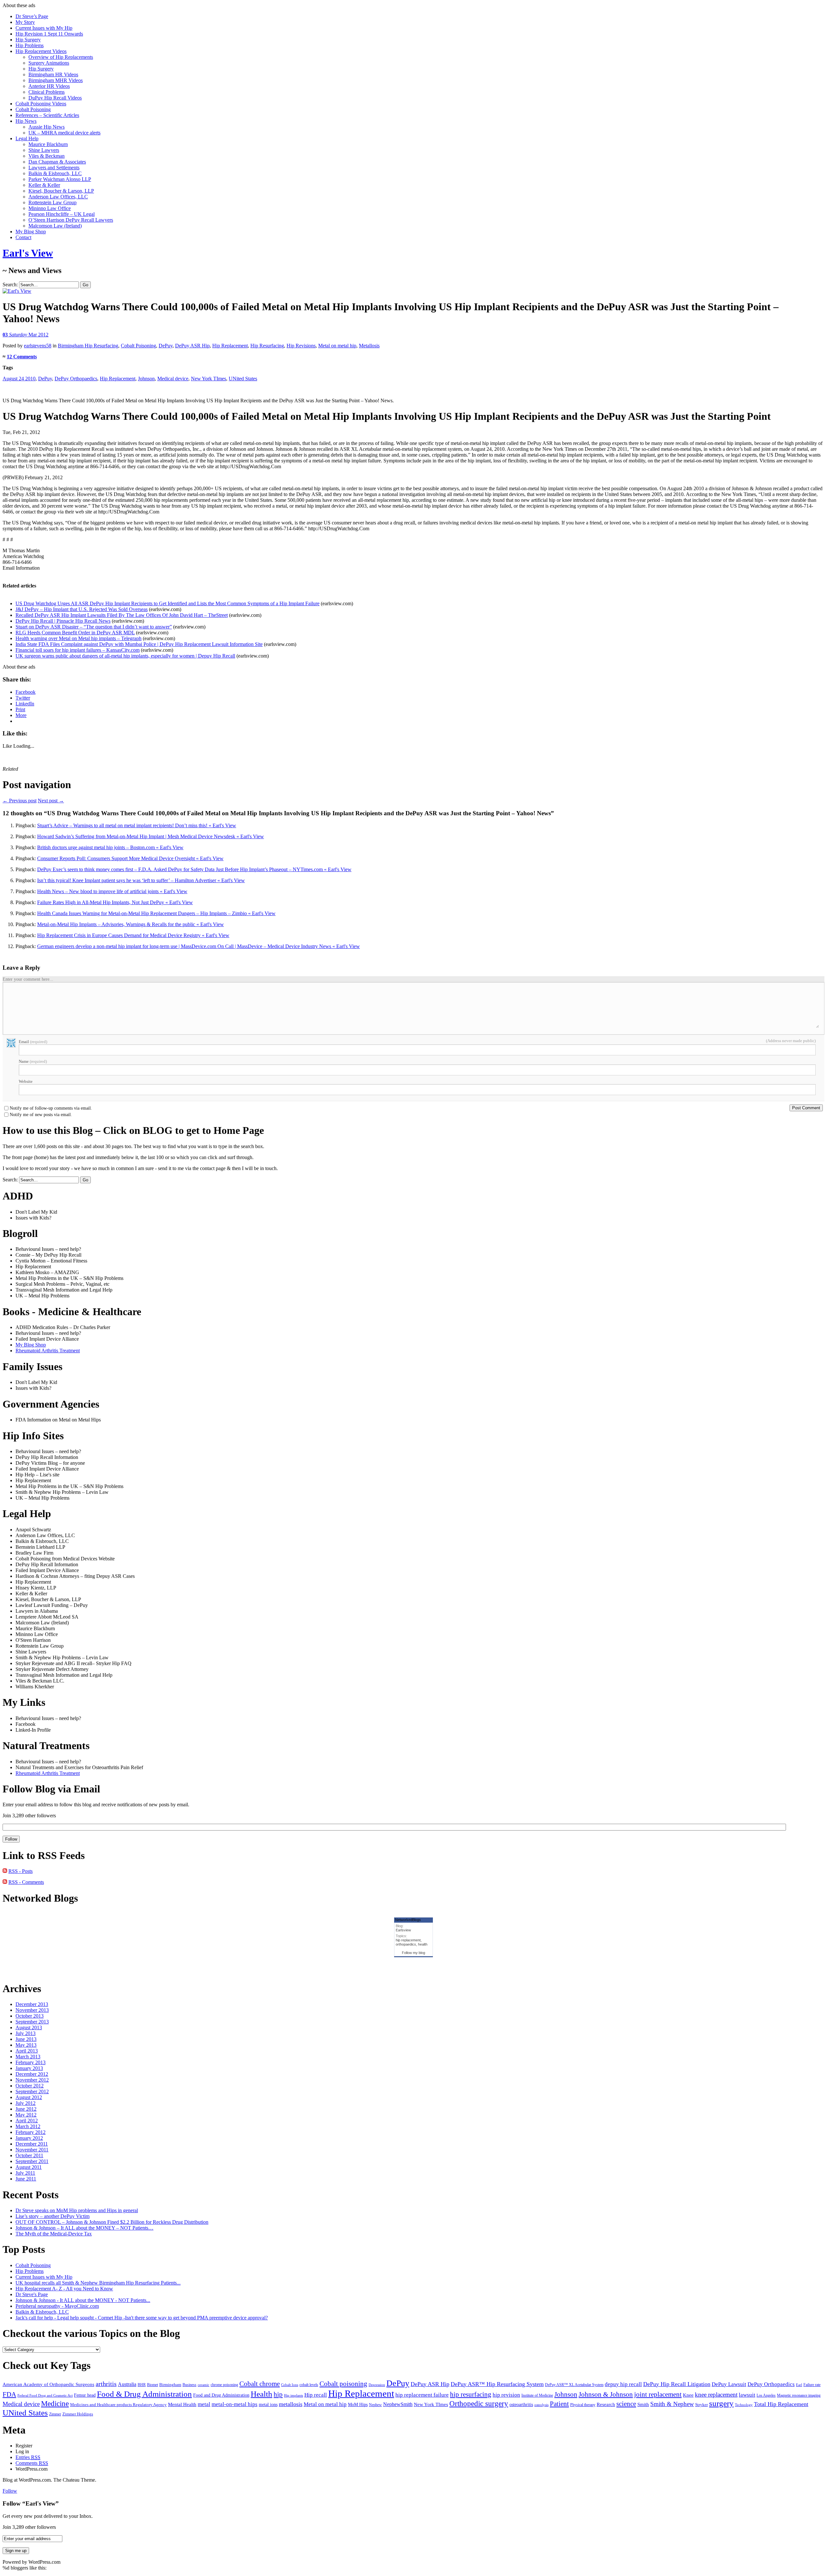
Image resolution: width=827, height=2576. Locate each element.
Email (33, 1042)
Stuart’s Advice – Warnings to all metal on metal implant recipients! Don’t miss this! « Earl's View (137, 825)
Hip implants (293, 2395)
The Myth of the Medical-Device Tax (54, 2234)
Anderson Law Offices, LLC (58, 197)
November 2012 (32, 2080)
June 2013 (26, 2039)
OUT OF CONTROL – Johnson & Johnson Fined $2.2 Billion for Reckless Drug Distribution (112, 2222)
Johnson (146, 379)
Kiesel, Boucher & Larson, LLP (61, 191)
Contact (23, 237)
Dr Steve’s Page (32, 16)
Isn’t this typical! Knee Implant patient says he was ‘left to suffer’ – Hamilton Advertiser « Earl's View (141, 880)
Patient (559, 2404)
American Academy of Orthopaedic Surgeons (48, 2384)
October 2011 (29, 2155)
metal (204, 2404)
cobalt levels (309, 2385)
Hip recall (316, 2395)
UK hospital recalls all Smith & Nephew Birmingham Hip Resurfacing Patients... (98, 2283)
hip (278, 2394)
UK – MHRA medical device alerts (64, 133)
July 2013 (26, 2033)
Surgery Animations (49, 63)
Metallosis (369, 346)
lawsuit (747, 2395)
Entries (28, 2457)
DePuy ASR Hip (192, 346)
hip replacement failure (422, 2395)
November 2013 (32, 2010)
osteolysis (541, 2405)
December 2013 (32, 2004)
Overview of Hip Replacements (61, 57)
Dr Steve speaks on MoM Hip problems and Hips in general (77, 2210)
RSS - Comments (26, 1882)
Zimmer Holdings (78, 2414)
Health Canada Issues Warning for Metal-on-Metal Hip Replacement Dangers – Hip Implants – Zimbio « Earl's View (156, 913)
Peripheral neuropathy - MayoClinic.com (57, 2306)
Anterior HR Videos (49, 86)
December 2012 (32, 2074)
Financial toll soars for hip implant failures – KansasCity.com (78, 650)
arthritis (106, 2384)
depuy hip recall (623, 2384)
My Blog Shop (31, 232)
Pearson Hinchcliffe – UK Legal (62, 214)
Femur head (85, 2395)
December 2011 (32, 2144)
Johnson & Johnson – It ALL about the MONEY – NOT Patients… (84, 2228)
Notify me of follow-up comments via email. (51, 1108)
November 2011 (32, 2150)
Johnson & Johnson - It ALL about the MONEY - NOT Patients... (83, 2300)
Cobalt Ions (290, 2385)
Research (606, 2404)
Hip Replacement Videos (41, 51)
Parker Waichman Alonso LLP (60, 179)
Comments (32, 2463)
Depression (377, 2385)
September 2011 (32, 2161)
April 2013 (27, 2051)
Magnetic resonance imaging (799, 2396)
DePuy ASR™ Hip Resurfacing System (497, 2384)
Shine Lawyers (44, 150)
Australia (127, 2384)
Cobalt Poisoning (33, 109)
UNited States (243, 379)
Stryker (701, 2405)
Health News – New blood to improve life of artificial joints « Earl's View (112, 891)
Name (33, 1061)
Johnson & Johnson (606, 2394)
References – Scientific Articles (47, 115)
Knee (688, 2395)
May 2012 (26, 2115)
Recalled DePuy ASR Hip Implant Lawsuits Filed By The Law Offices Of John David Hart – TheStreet (122, 615)
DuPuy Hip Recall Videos (55, 98)
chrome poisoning (224, 2385)
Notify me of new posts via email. (41, 1115)
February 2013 (31, 2062)
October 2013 (30, 2016)
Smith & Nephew (672, 2404)
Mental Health (182, 2404)
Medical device (173, 379)
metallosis (291, 2404)
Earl (799, 2385)
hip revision (506, 2395)
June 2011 (26, 2179)
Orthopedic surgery (479, 2404)
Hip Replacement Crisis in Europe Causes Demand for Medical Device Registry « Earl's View (133, 935)
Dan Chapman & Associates (57, 162)
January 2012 (29, 2138)
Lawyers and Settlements (54, 168)
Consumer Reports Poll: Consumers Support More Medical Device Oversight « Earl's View (130, 858)
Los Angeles (766, 2396)
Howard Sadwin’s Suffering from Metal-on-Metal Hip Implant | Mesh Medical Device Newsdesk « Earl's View (151, 836)
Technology (744, 2405)
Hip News (26, 121)
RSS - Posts (21, 1871)
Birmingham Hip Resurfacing (88, 346)
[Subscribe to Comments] (5, 1882)
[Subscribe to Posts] (5, 1871)
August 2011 (29, 2167)
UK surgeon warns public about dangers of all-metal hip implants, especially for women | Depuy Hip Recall (125, 656)
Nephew (375, 2405)
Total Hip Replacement (781, 2404)
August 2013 (29, 2027)
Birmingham (170, 2385)
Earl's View (28, 253)
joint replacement (658, 2394)
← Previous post (20, 801)
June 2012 (26, 2109)
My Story (25, 22)
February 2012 (31, 2132)
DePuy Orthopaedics (76, 379)
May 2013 (26, 2045)
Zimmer (55, 2414)
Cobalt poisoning (343, 2384)
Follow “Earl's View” (31, 2503)
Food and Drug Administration (221, 2395)
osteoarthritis (521, 2404)
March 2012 (28, 2126)
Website (26, 1081)
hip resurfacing (471, 2394)
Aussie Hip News (47, 127)
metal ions (268, 2405)
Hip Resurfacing (267, 346)
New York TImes (209, 379)
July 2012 (26, 2103)
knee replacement (716, 2395)
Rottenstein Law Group (52, 202)
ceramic (204, 2385)
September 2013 (32, 2022)
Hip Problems (30, 45)
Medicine (55, 2404)
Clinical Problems (47, 92)
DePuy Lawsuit (729, 2384)
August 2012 (29, 2097)
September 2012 (32, 2091)
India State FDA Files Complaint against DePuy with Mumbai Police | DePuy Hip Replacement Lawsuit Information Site (139, 644)
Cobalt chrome (260, 2384)
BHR (142, 2385)
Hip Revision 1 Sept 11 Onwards (49, 34)
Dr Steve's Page (32, 2294)
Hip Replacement (230, 346)
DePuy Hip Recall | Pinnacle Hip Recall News (63, 621)
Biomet (152, 2385)
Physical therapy (583, 2405)
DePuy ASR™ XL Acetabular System (574, 2385)
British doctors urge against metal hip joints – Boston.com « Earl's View (110, 847)
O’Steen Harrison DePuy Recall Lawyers (71, 220)
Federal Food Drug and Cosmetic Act (45, 2396)
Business (189, 2385)
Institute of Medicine (537, 2395)
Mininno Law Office (50, 208)
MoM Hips (358, 2405)
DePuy (166, 346)
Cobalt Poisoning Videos (41, 104)
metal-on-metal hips (235, 2404)
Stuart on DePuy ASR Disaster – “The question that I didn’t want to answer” (94, 627)
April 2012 (27, 2121)
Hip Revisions (301, 346)
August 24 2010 (19, 379)
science (626, 2404)
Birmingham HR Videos (53, 74)
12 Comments (22, 357)
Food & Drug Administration (144, 2394)
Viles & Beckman (47, 156)
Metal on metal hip (337, 346)
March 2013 (28, 2057)
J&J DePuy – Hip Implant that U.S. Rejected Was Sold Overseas (82, 609)
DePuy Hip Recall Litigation (677, 2384)
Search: (10, 285)
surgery (721, 2403)
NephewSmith (398, 2404)
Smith (643, 2404)
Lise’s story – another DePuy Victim (52, 2216)
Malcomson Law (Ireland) (55, 226)
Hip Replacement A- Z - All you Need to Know (64, 2289)
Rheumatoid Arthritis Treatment (48, 1351)
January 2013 (29, 2068)
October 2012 (30, 2086)
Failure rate (812, 2385)
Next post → (51, 801)
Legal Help (27, 138)
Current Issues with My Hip (44, 28)
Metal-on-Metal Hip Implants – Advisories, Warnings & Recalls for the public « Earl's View (131, 924)
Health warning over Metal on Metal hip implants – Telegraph (79, 638)
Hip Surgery (28, 40)
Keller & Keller (44, 185)
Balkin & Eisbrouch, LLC (55, 173)
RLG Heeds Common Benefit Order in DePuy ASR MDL (75, 633)
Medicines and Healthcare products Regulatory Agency (118, 2405)
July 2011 (25, 2173)
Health (262, 2394)
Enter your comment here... (28, 979)
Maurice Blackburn (48, 144)
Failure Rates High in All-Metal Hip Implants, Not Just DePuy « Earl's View (115, 902)
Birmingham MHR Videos (56, 80)
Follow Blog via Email (51, 1789)
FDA (9, 2394)
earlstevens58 (38, 346)
